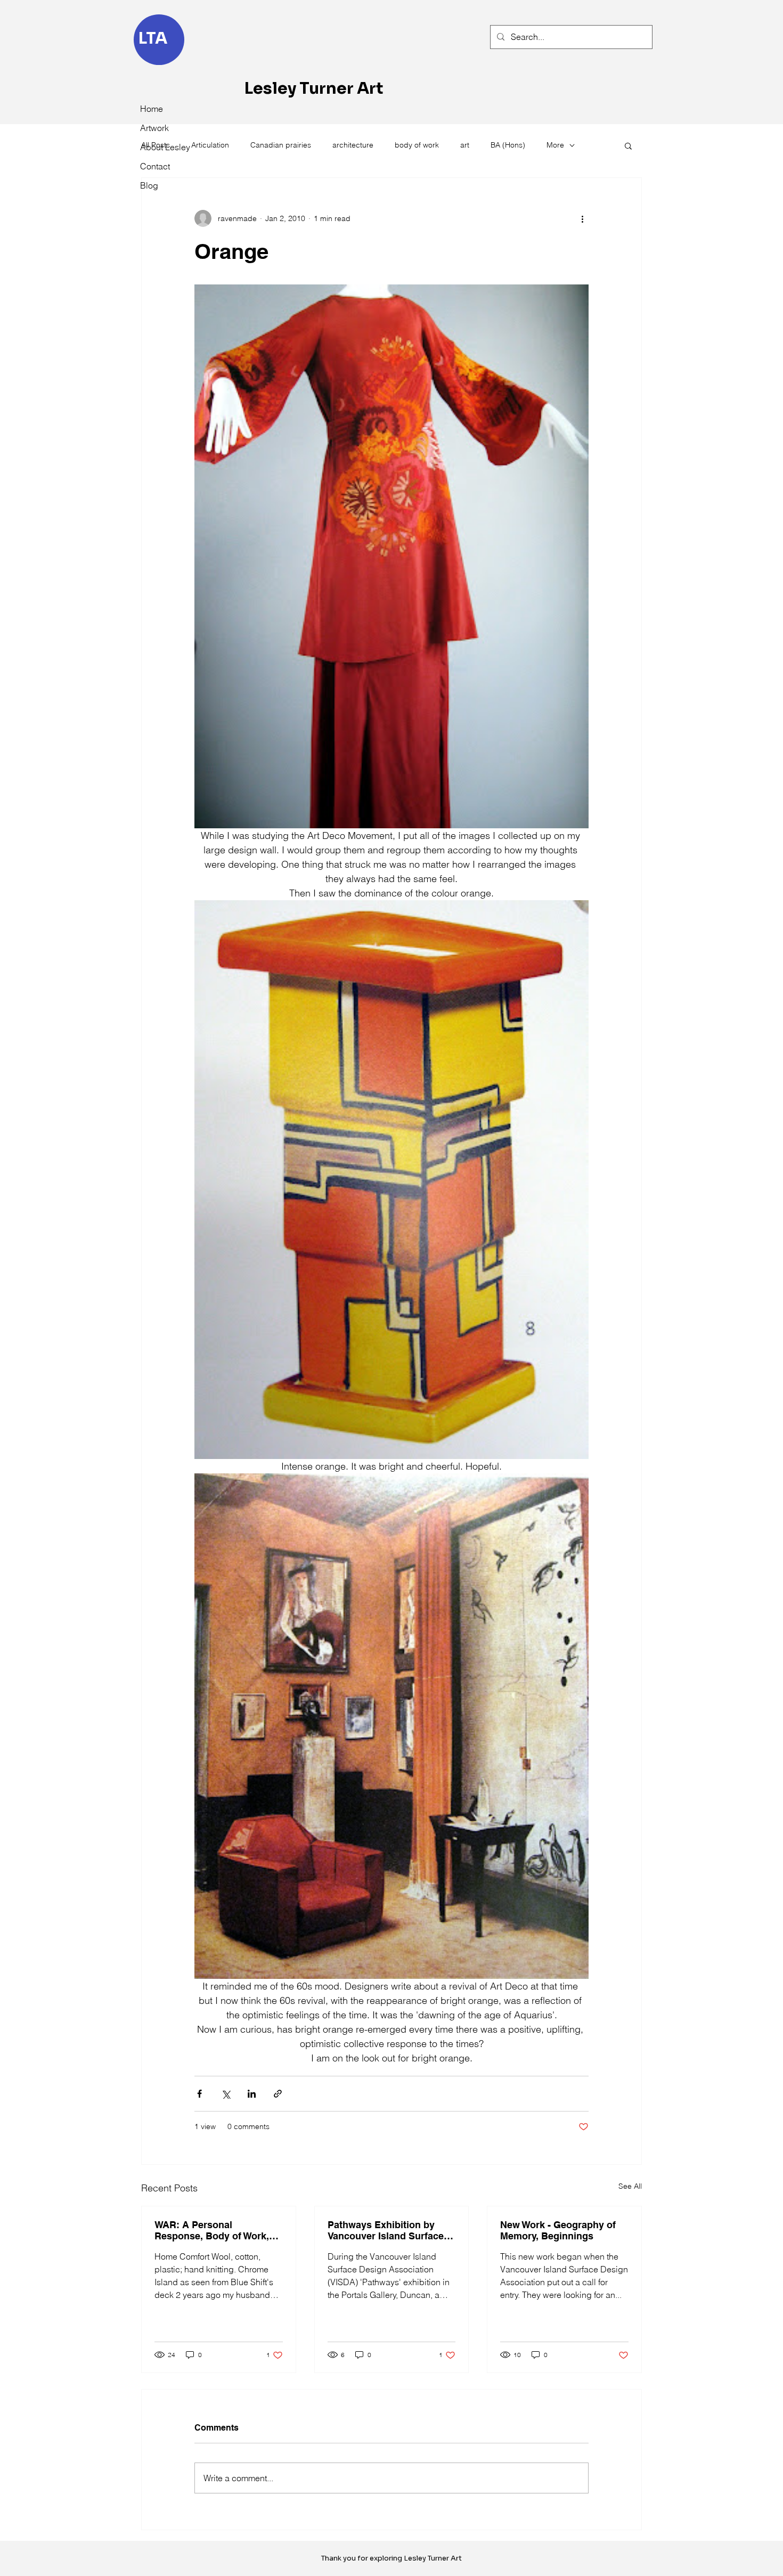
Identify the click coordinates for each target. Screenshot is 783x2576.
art (465, 145)
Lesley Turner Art (314, 88)
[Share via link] (278, 2094)
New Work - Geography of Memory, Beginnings (558, 2230)
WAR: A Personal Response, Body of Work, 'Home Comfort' (212, 2230)
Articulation (210, 145)
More (555, 145)
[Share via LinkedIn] (252, 2094)
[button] (628, 145)
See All (630, 2186)
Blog (149, 185)
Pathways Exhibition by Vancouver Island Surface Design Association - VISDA (390, 2230)
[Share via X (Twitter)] (226, 2094)
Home (152, 109)
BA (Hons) (508, 145)
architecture (353, 145)
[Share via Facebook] (199, 2094)
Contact (155, 166)
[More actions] (582, 218)
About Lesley (164, 147)
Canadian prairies (281, 145)
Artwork (154, 128)
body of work (417, 145)
